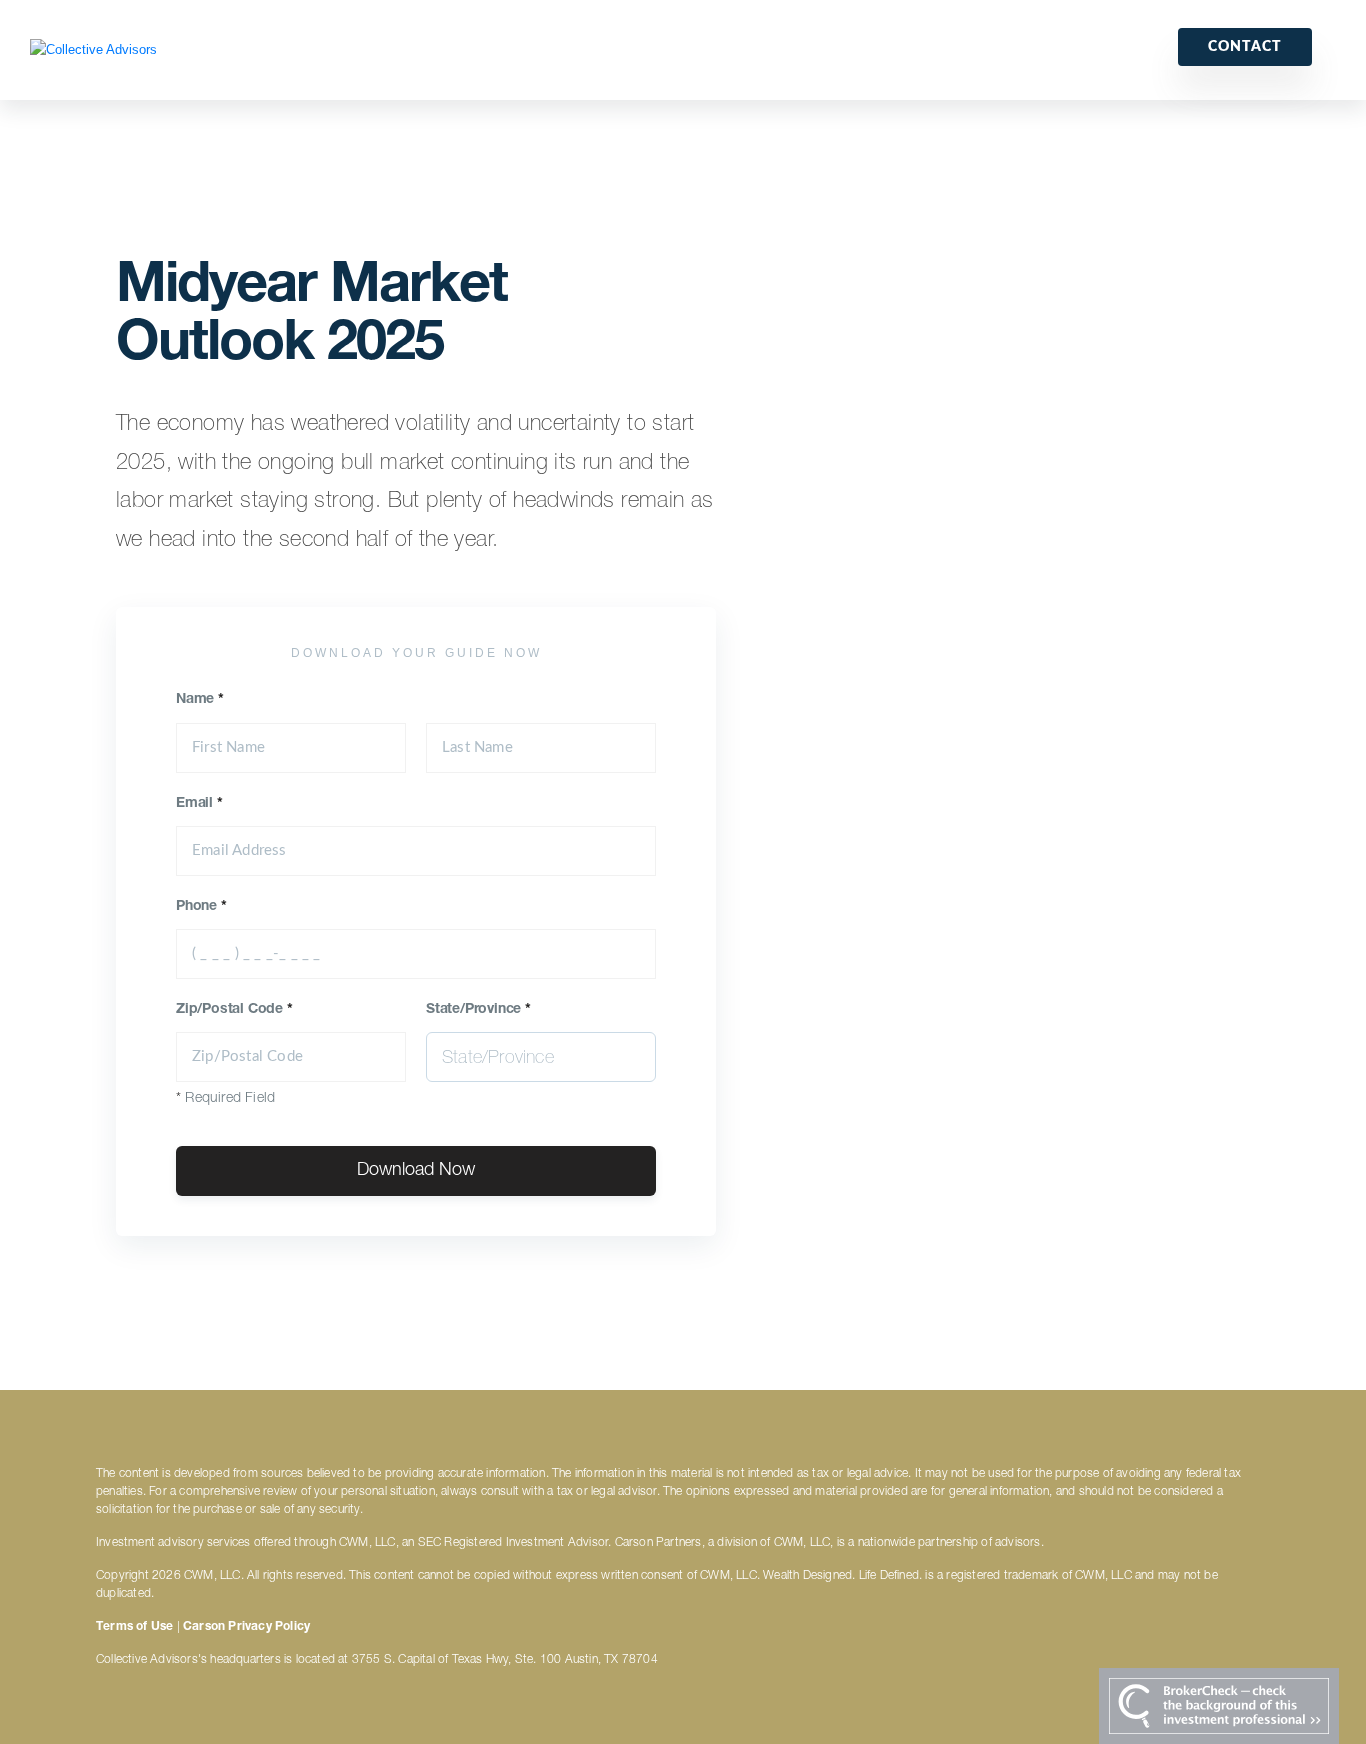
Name (200, 700)
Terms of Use (134, 1627)
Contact (1245, 47)
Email (199, 804)
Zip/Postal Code (234, 1010)
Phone (201, 907)
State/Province (478, 1010)
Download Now (416, 1171)
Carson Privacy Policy (246, 1627)
